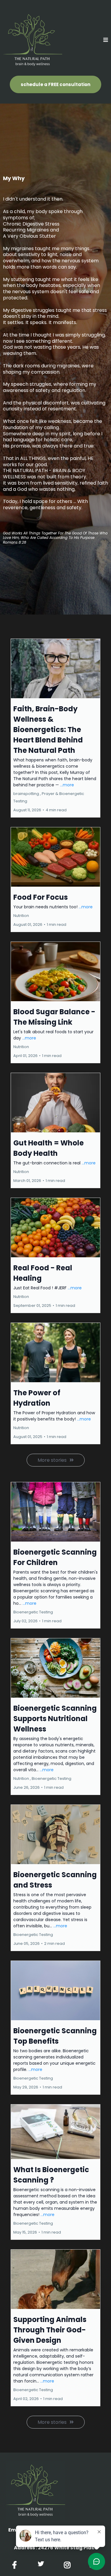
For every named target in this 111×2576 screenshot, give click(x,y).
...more (67, 785)
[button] (106, 40)
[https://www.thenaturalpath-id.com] (33, 40)
